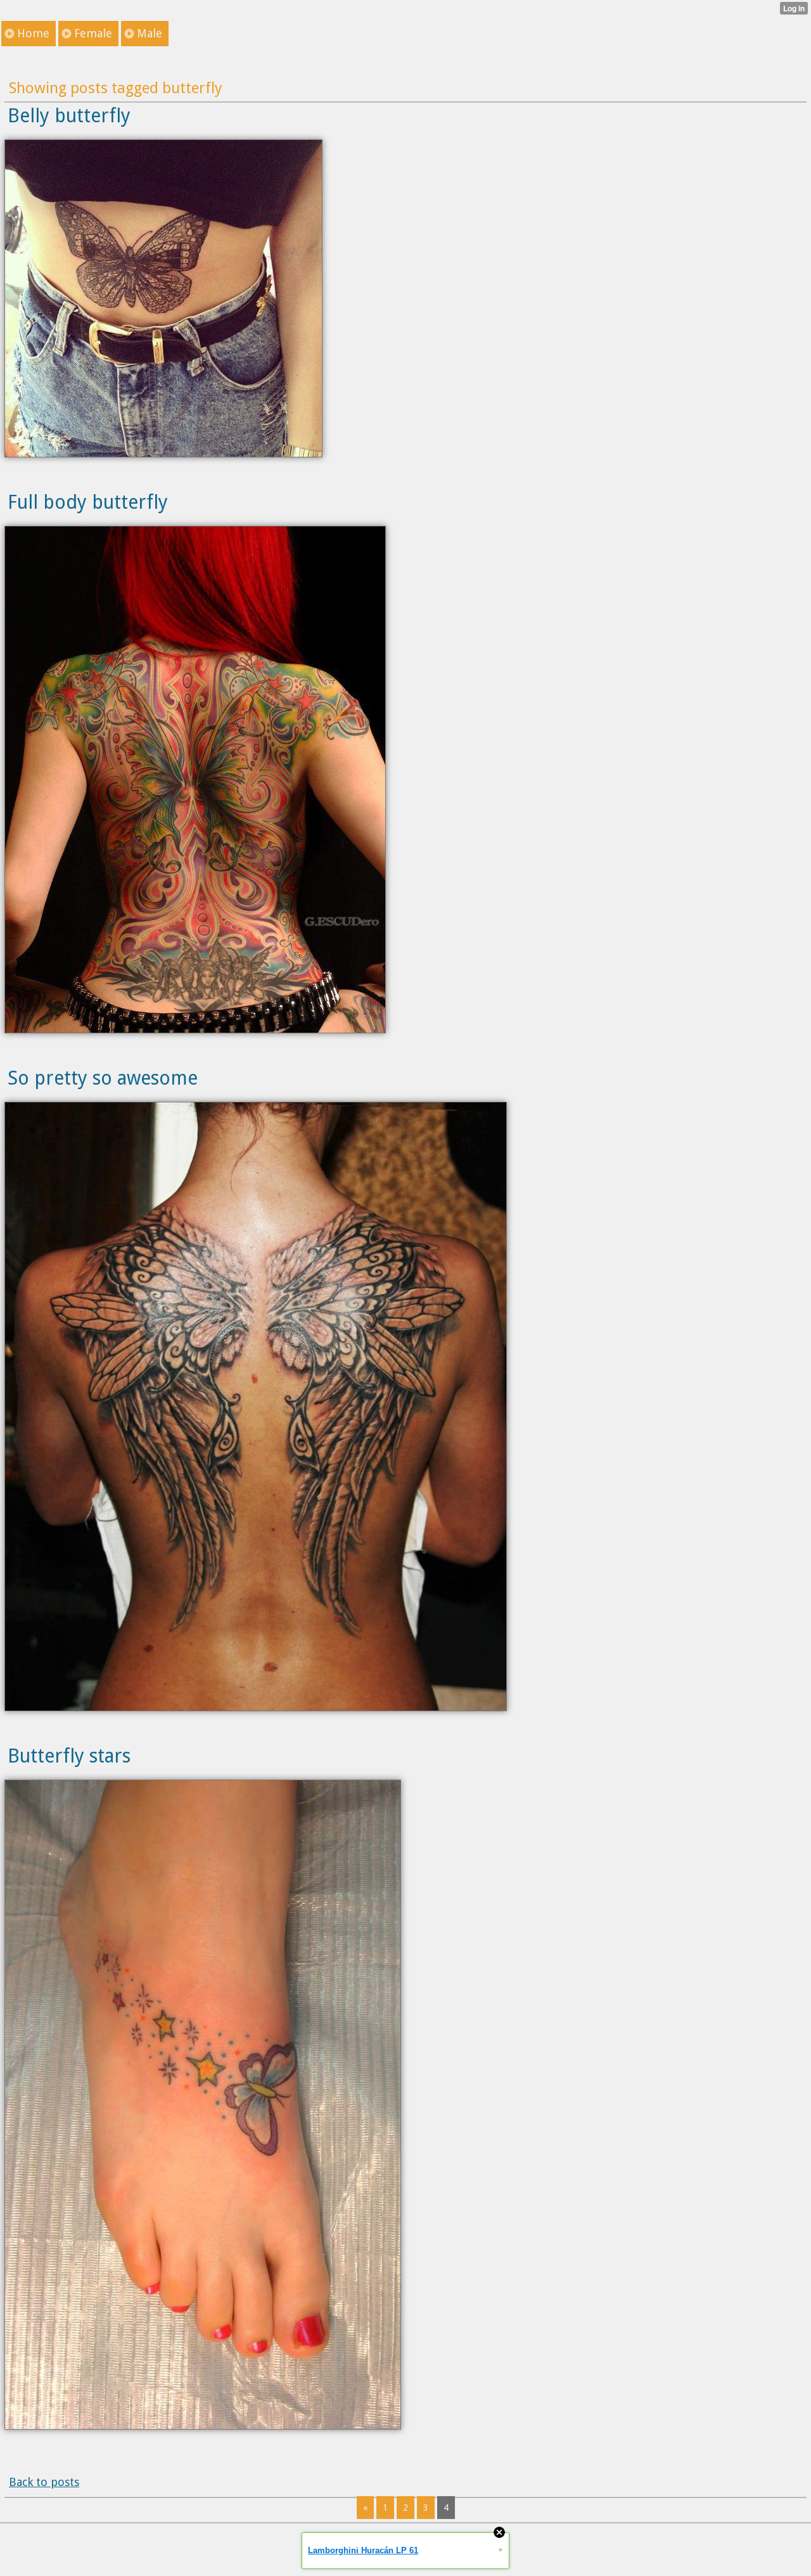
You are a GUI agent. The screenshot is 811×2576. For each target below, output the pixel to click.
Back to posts (44, 2482)
